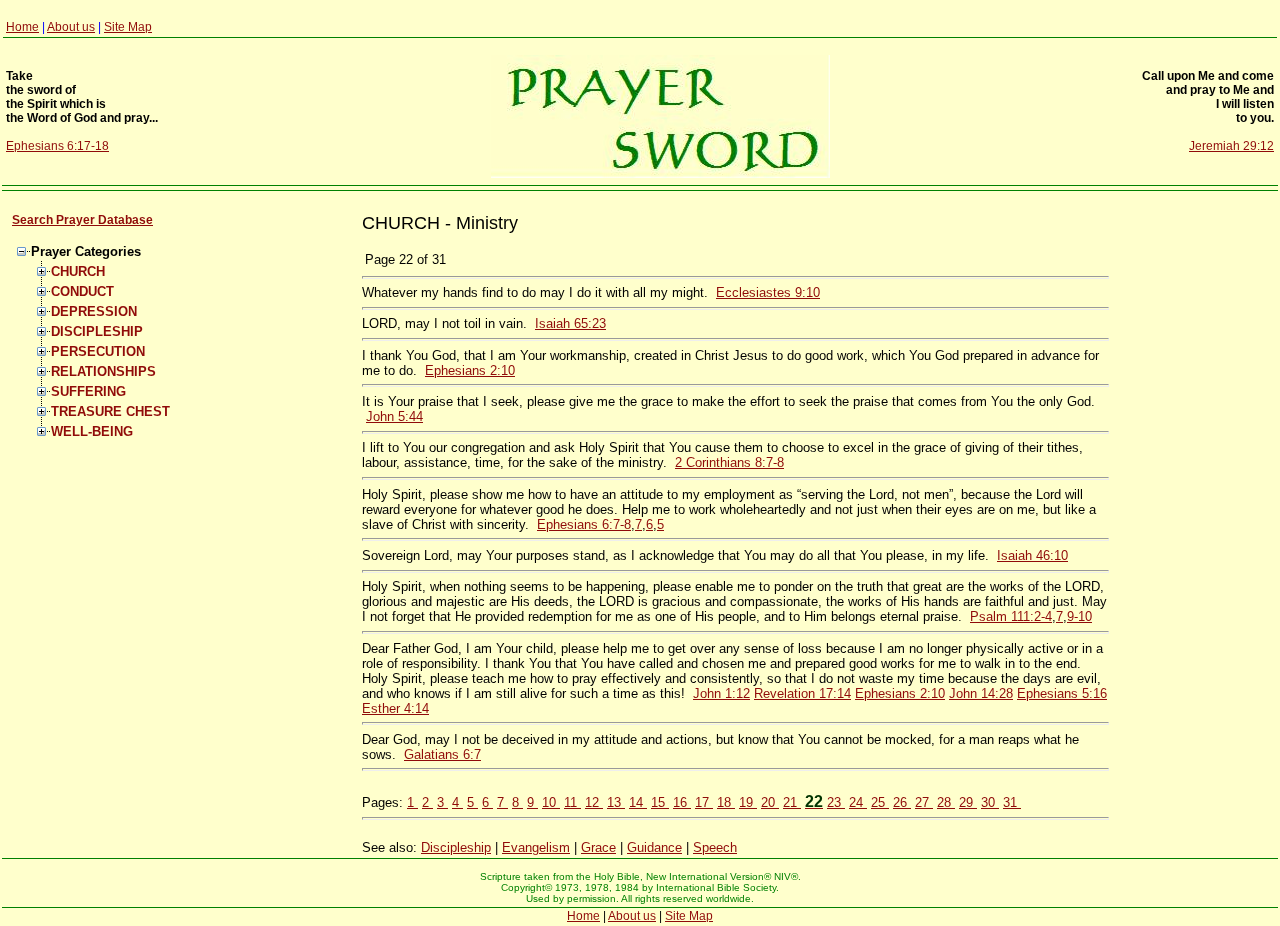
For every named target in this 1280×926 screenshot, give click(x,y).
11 (572, 802)
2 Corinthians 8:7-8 (729, 462)
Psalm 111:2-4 (1011, 616)
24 (858, 802)
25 (880, 802)
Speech (715, 847)
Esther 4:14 (395, 708)
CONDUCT (82, 291)
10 (551, 802)
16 (682, 802)
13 (616, 802)
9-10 (1079, 616)
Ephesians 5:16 (1062, 693)
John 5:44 (394, 416)
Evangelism (536, 847)
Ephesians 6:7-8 (584, 524)
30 (990, 802)
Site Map (128, 27)
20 (770, 802)
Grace (598, 847)
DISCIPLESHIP (97, 331)
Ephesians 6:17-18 (57, 146)
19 (748, 802)
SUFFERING (88, 391)
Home (22, 27)
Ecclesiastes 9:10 (768, 292)
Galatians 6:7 (442, 754)
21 (792, 802)
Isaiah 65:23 (570, 323)
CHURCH (78, 271)
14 (638, 802)
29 (968, 802)
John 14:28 (981, 693)
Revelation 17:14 (802, 693)
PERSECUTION (98, 351)
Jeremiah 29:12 (1231, 146)
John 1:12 (721, 693)
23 (836, 802)
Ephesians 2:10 (470, 370)
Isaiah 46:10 (1032, 555)
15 (660, 802)
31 (1012, 802)
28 (946, 802)
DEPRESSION (94, 311)
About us (71, 27)
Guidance (654, 847)
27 (924, 802)
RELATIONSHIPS (103, 371)
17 (704, 802)
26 (902, 802)
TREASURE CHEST (110, 411)
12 (594, 802)
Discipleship (456, 847)
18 (726, 802)
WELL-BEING (92, 431)
